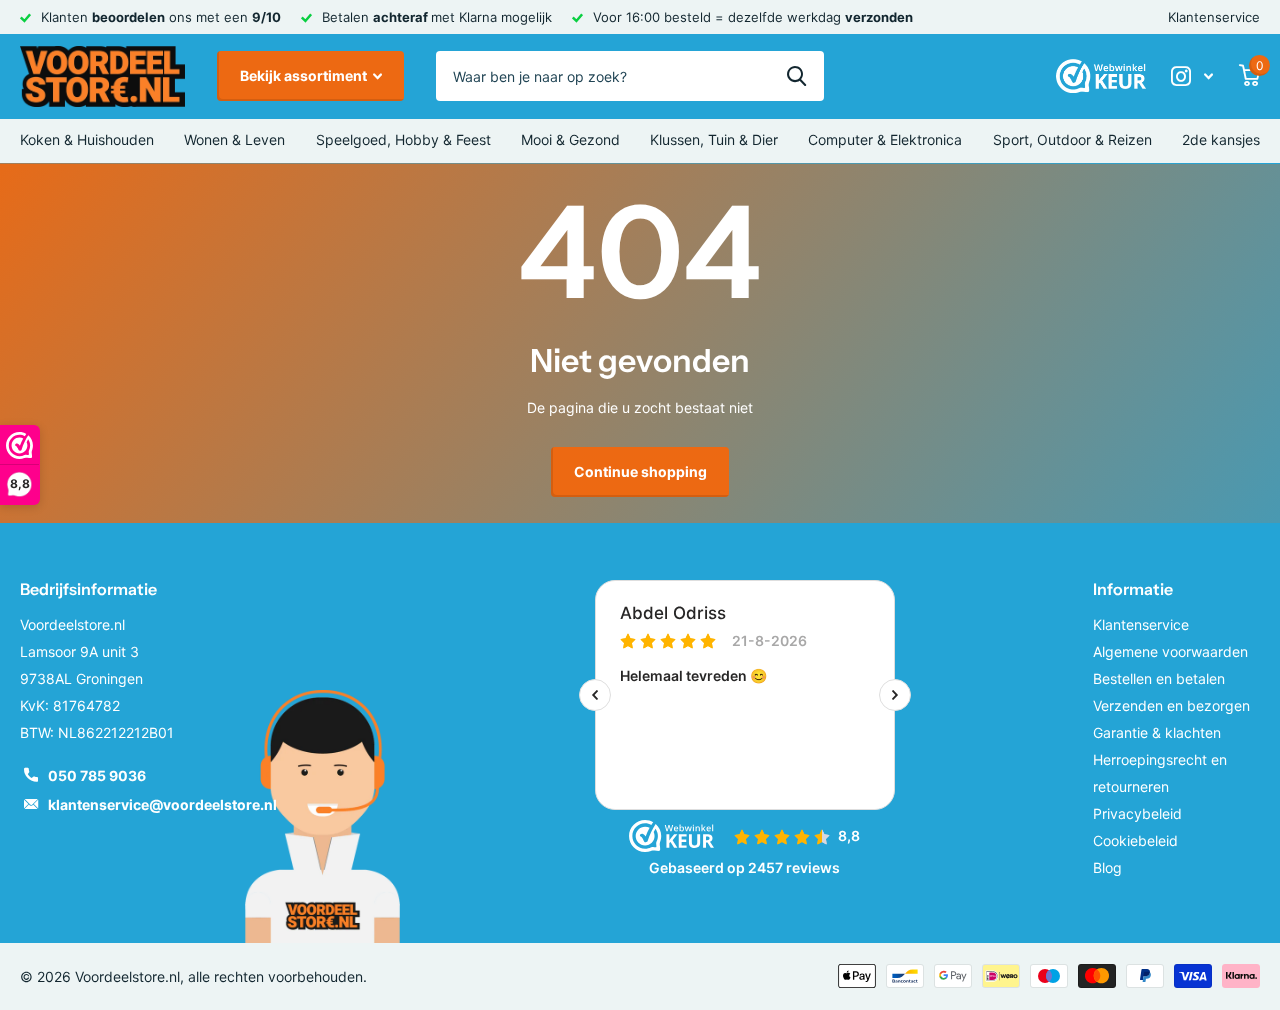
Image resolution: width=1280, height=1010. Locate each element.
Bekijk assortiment (305, 75)
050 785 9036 (97, 775)
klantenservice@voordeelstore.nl (162, 804)
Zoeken (796, 76)
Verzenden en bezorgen (1171, 705)
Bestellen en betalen (1159, 678)
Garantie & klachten (1157, 732)
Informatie (1133, 589)
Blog (1107, 867)
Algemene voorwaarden (1170, 651)
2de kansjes (1221, 139)
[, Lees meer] (1192, 76)
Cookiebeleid (1135, 840)
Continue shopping (640, 471)
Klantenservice (1214, 17)
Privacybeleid (1137, 813)
